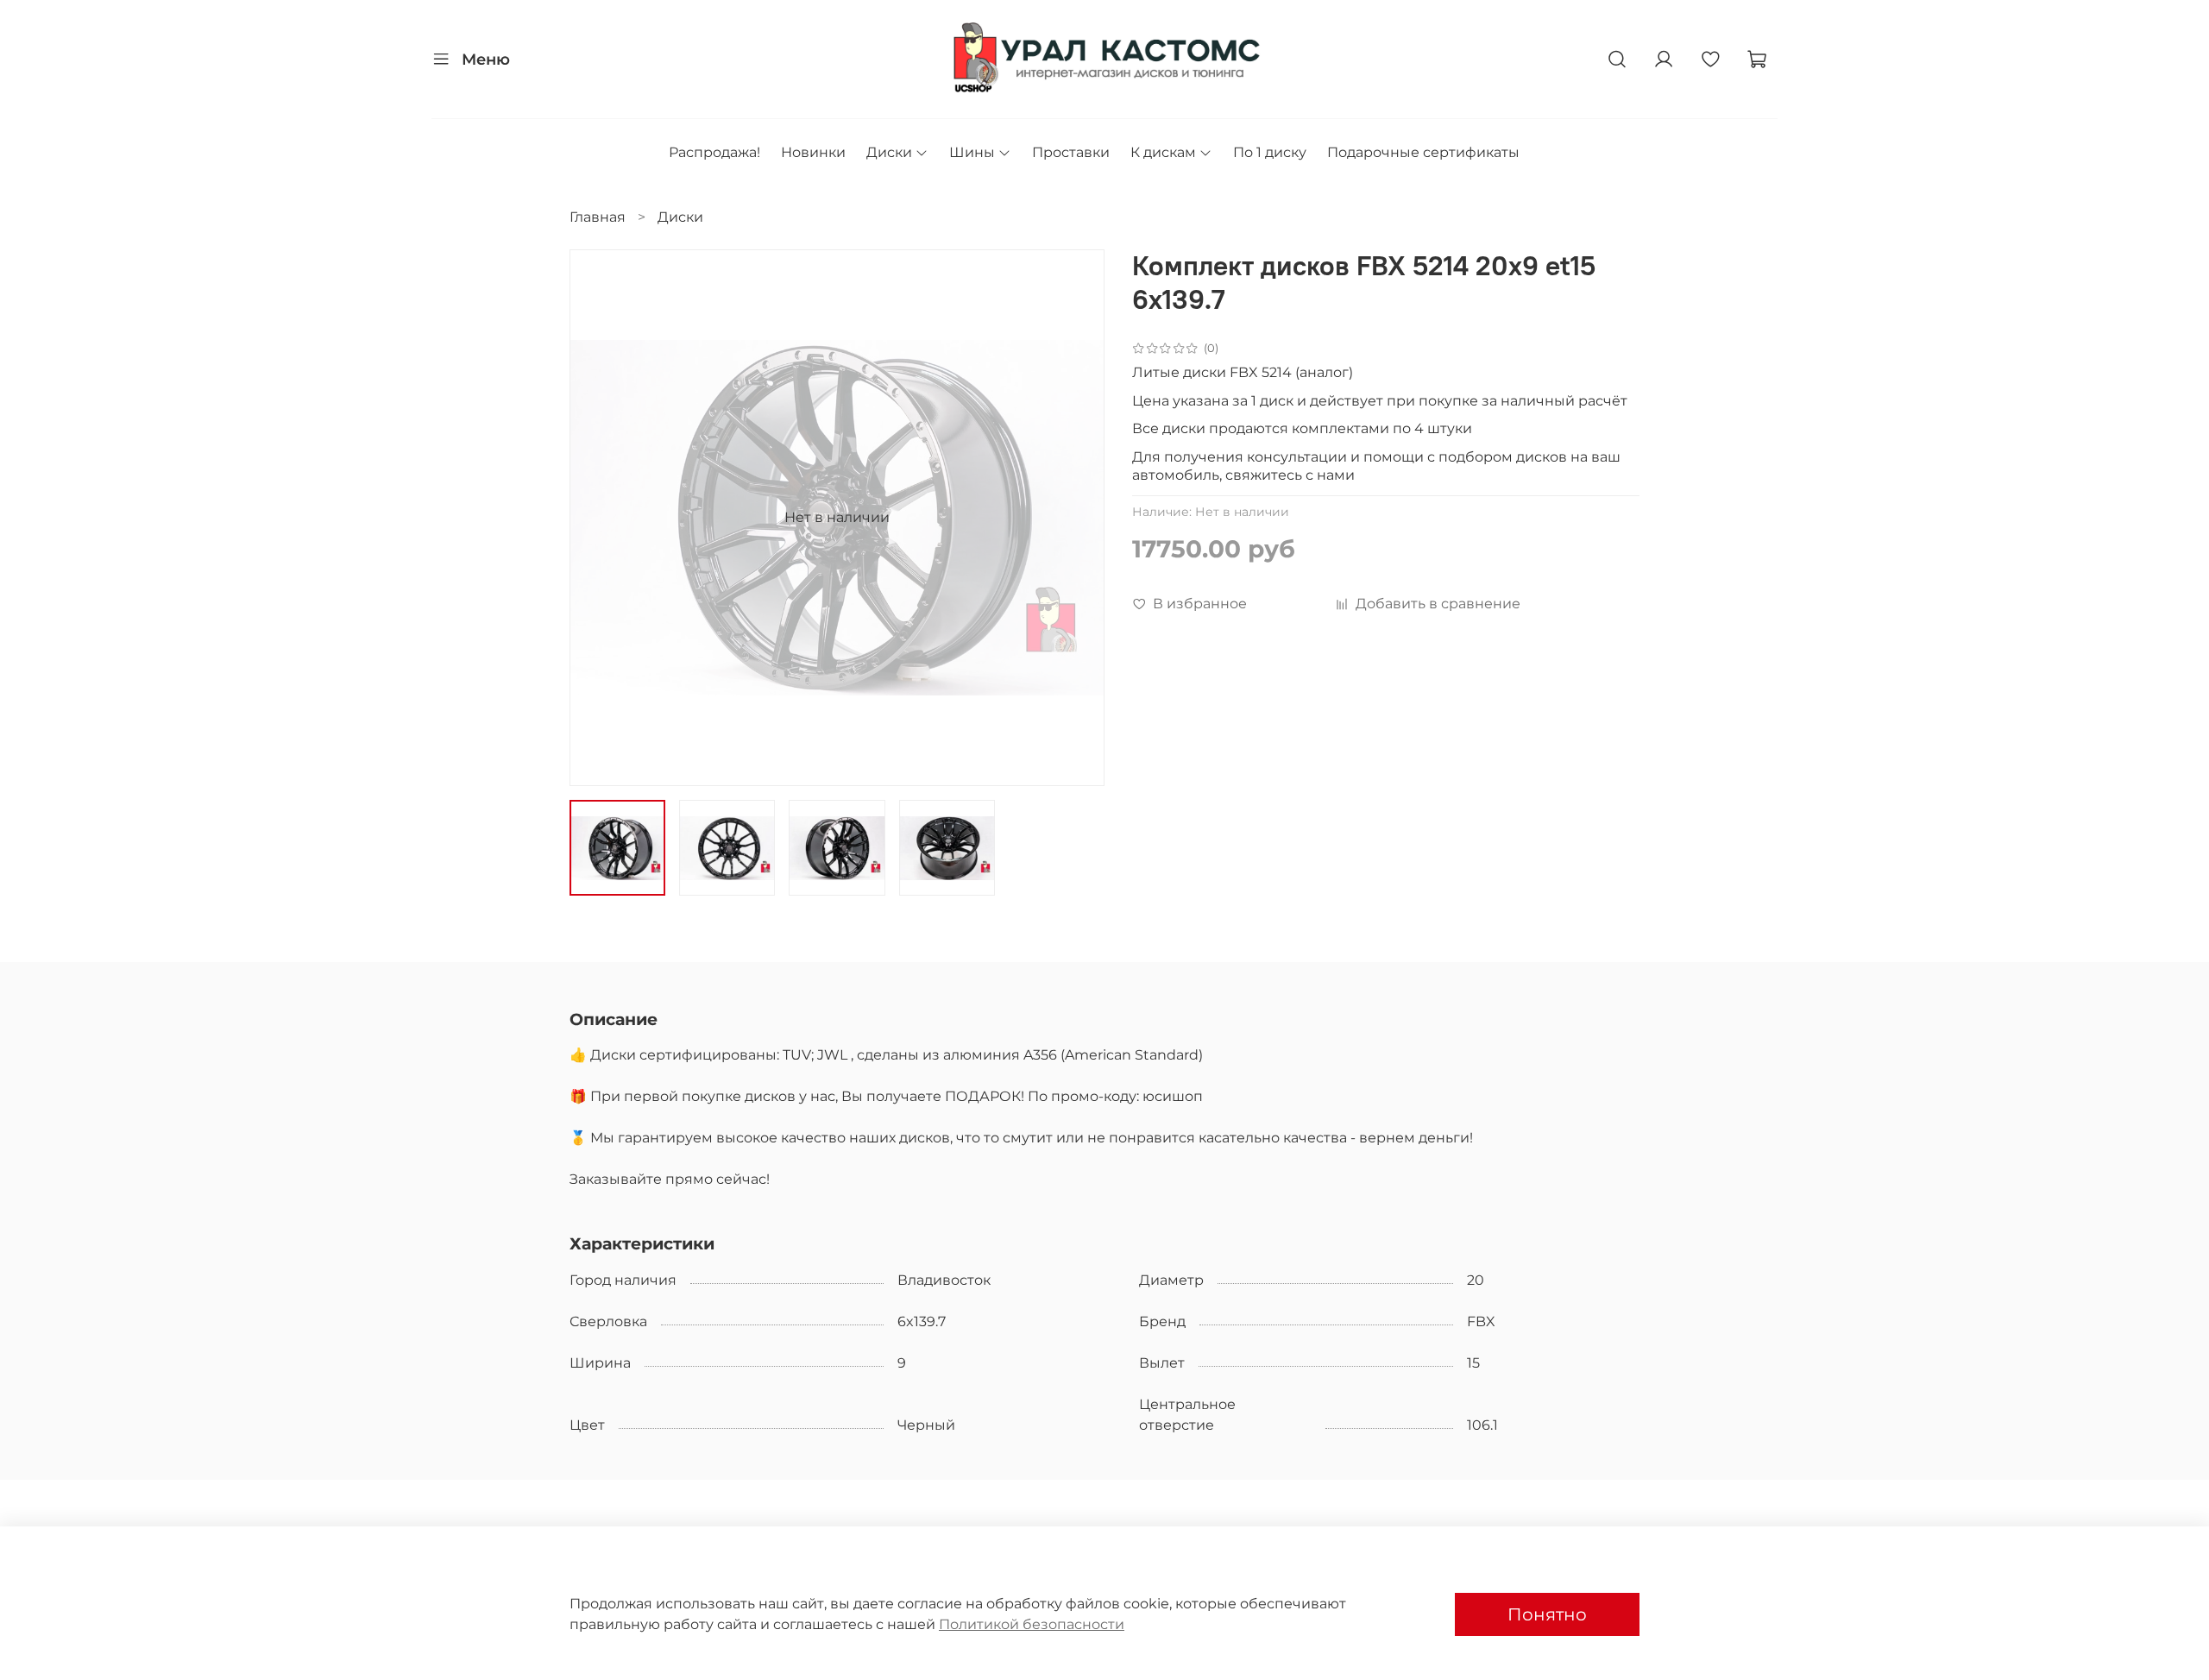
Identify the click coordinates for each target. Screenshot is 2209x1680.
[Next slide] (1077, 518)
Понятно (1547, 1614)
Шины (972, 152)
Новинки (813, 152)
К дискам (1163, 152)
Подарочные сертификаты (1423, 152)
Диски (889, 152)
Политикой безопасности (1032, 1624)
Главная (598, 217)
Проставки (1071, 152)
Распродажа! (714, 152)
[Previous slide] (597, 518)
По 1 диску (1270, 152)
